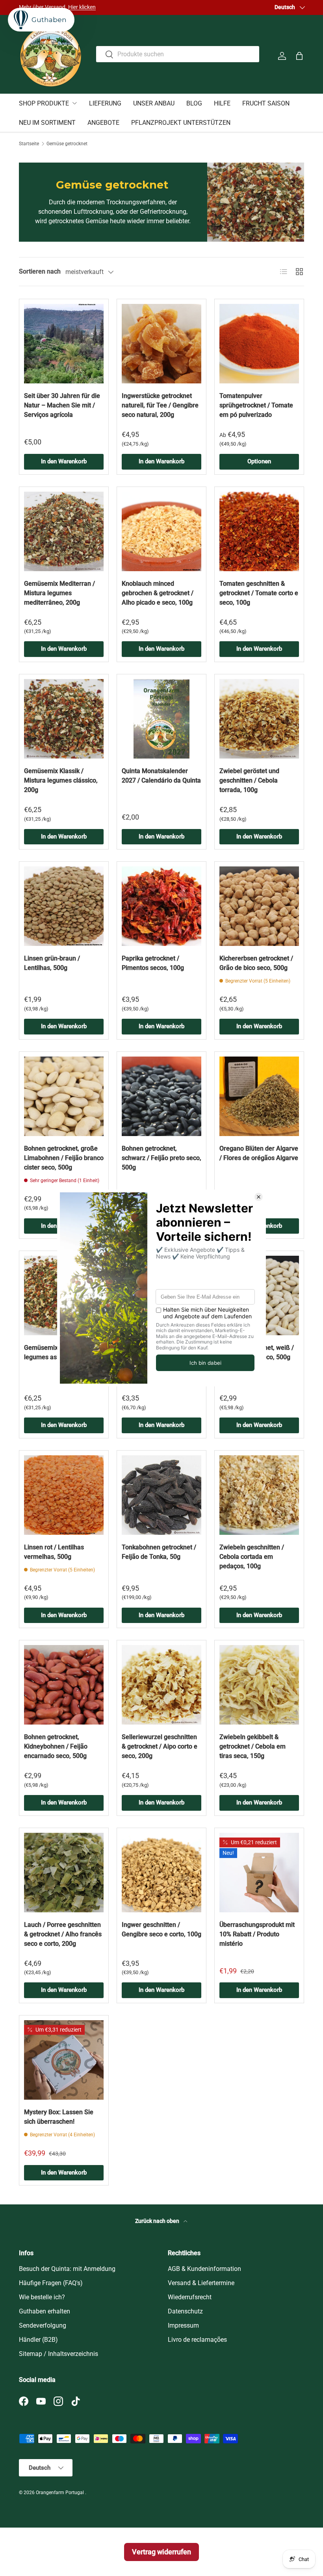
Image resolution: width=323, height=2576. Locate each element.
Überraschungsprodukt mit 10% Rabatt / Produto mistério (257, 1934)
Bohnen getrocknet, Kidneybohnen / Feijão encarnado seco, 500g (56, 1746)
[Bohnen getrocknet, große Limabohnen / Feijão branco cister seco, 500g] (64, 1096)
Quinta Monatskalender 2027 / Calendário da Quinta (161, 776)
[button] (299, 56)
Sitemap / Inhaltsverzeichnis (58, 2354)
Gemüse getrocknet (67, 144)
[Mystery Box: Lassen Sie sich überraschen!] (64, 2060)
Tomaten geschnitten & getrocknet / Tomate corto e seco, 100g (259, 593)
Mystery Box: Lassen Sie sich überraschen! (59, 2117)
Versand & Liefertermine (201, 2283)
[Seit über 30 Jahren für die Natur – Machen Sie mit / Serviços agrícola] (64, 344)
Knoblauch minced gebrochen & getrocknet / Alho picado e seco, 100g (158, 593)
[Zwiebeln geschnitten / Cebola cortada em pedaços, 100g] (259, 1495)
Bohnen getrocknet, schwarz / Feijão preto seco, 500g (161, 1158)
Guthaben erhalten (45, 2311)
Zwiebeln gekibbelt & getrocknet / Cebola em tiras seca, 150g (252, 1746)
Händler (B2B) (38, 2340)
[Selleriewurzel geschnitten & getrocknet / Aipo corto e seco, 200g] (161, 1685)
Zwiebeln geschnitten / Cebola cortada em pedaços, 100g (252, 1557)
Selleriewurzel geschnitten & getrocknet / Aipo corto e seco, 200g (160, 1746)
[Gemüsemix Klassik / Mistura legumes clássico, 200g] (64, 719)
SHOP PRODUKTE (44, 103)
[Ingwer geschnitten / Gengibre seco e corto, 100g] (161, 1873)
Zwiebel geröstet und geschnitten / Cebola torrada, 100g (249, 780)
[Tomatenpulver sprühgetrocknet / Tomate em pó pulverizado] (259, 344)
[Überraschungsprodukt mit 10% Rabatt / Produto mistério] (259, 1873)
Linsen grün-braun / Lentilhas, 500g (52, 963)
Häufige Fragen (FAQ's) (51, 2283)
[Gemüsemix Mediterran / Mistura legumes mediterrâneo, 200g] (64, 531)
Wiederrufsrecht (190, 2297)
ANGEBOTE (103, 123)
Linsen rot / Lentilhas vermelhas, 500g (54, 1552)
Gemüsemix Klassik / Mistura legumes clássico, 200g (61, 780)
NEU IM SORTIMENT (47, 123)
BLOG (194, 103)
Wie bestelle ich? (42, 2297)
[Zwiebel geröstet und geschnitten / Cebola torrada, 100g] (259, 719)
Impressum (183, 2325)
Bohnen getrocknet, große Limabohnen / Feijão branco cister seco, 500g (64, 1158)
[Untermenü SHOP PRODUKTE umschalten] (74, 103)
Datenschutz (185, 2311)
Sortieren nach (40, 271)
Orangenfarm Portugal (60, 2493)
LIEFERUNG (105, 103)
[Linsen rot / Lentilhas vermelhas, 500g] (64, 1495)
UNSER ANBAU (154, 103)
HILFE (222, 103)
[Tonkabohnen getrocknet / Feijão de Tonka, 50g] (161, 1495)
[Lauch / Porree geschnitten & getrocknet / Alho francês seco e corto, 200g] (64, 1873)
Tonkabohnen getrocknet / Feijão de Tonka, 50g (159, 1552)
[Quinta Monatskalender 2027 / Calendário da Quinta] (161, 719)
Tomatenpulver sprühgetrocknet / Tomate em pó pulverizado (256, 405)
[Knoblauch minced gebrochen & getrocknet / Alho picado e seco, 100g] (161, 531)
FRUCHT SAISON (266, 103)
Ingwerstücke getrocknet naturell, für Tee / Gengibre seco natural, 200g (160, 405)
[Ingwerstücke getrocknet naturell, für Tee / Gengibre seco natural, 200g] (161, 344)
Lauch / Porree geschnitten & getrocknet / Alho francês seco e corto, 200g (63, 1934)
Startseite (29, 144)
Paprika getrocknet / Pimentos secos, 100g (153, 963)
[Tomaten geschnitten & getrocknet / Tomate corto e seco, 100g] (259, 531)
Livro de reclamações (197, 2340)
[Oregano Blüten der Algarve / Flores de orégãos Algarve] (259, 1096)
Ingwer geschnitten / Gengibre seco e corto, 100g (161, 1929)
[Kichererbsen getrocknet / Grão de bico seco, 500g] (259, 906)
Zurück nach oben (158, 2221)
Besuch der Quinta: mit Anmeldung (67, 2269)
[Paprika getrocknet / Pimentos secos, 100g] (161, 906)
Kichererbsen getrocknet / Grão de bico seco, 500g (256, 963)
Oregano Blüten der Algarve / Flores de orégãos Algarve (259, 1153)
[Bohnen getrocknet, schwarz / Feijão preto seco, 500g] (161, 1096)
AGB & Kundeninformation (204, 2269)
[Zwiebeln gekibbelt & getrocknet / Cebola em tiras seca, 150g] (259, 1685)
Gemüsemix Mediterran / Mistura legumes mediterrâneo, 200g (59, 593)
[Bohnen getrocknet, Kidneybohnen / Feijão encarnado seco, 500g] (64, 1685)
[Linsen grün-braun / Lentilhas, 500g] (64, 906)
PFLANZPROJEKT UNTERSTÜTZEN (181, 123)
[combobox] (178, 54)
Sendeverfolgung (43, 2325)
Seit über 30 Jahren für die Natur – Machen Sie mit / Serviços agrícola (62, 405)
